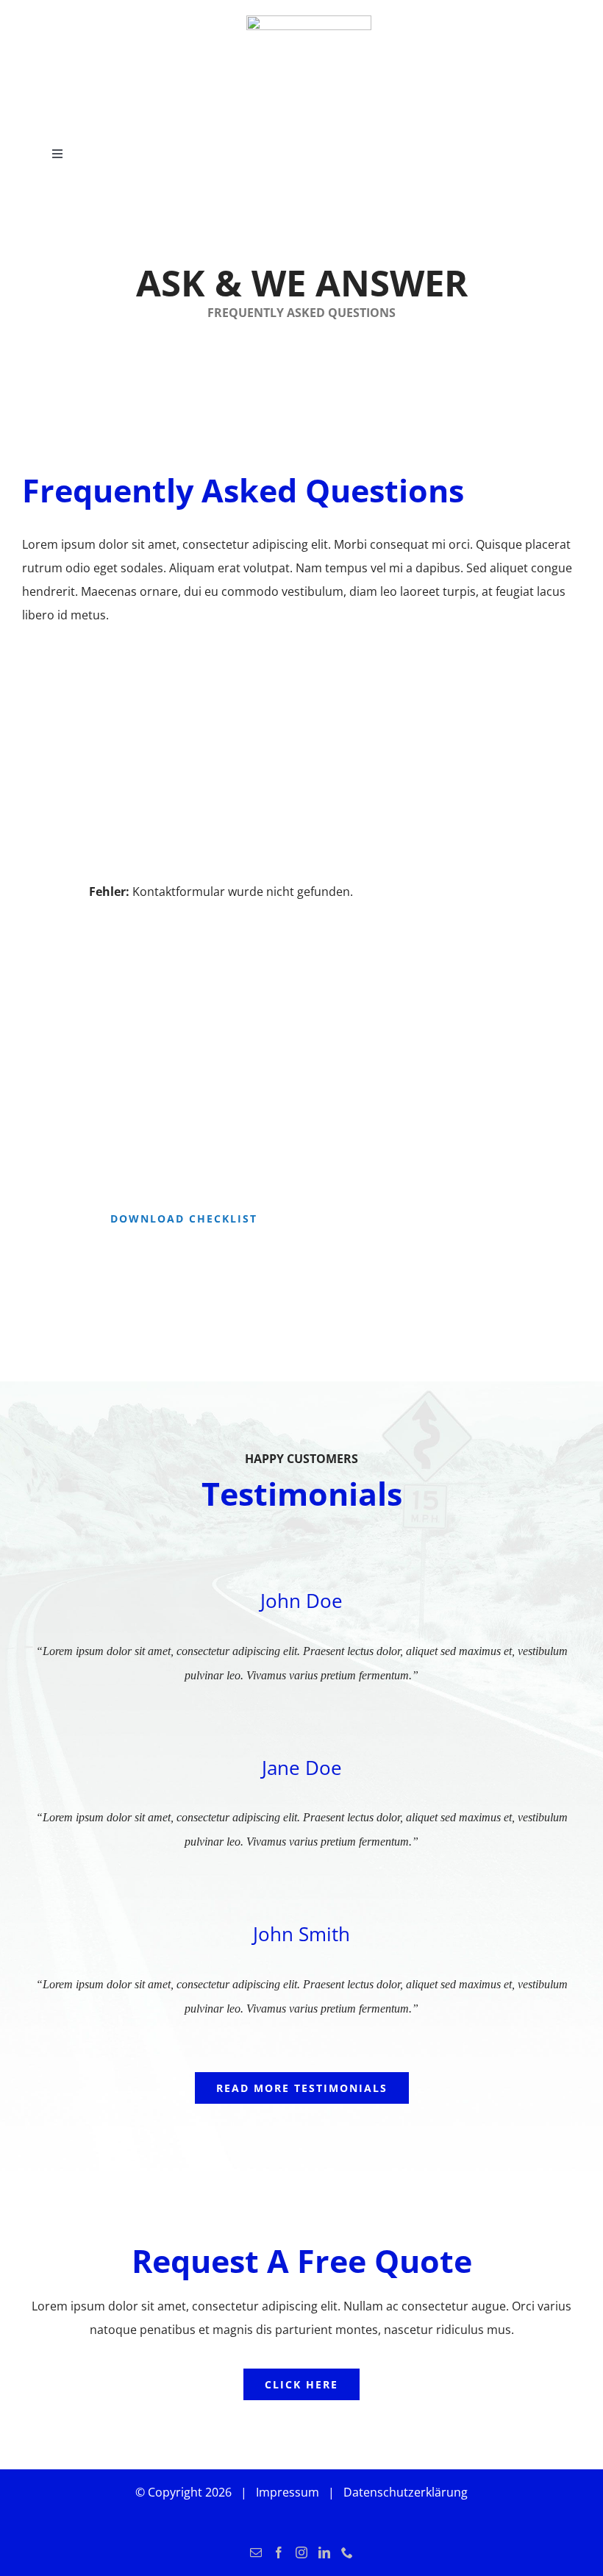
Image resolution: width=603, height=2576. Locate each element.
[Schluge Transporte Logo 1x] (309, 21)
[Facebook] (279, 2552)
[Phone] (347, 2552)
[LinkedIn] (324, 2552)
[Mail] (256, 2552)
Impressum (288, 2492)
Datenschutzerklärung (406, 2492)
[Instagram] (301, 2552)
